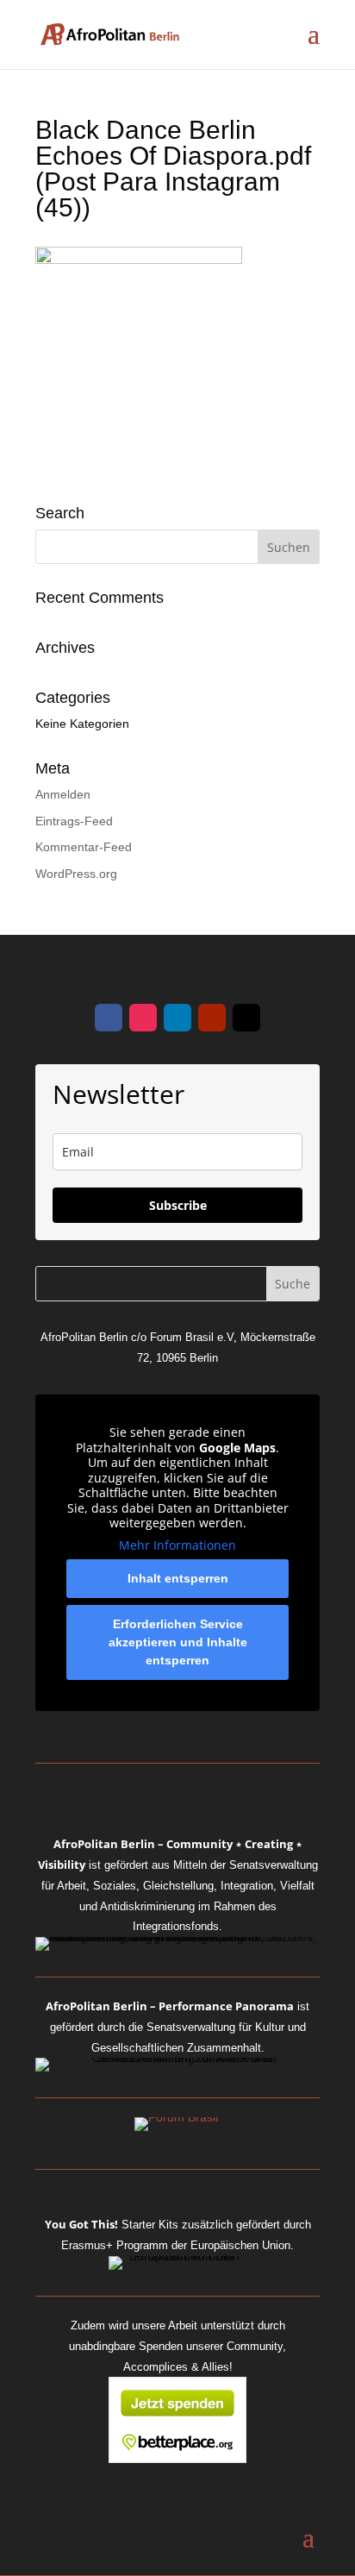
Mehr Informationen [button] (177, 1545)
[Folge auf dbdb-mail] (246, 1018)
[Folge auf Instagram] (143, 1018)
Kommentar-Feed (84, 847)
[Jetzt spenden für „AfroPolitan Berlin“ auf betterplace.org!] (177, 2459)
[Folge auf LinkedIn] (177, 1018)
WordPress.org (76, 874)
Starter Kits (112, 2225)
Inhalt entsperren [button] (178, 1578)
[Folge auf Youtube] (212, 1018)
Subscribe (178, 1205)
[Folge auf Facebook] (109, 1018)
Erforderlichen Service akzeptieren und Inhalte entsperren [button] (178, 1642)
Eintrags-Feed (74, 821)
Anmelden (63, 794)
